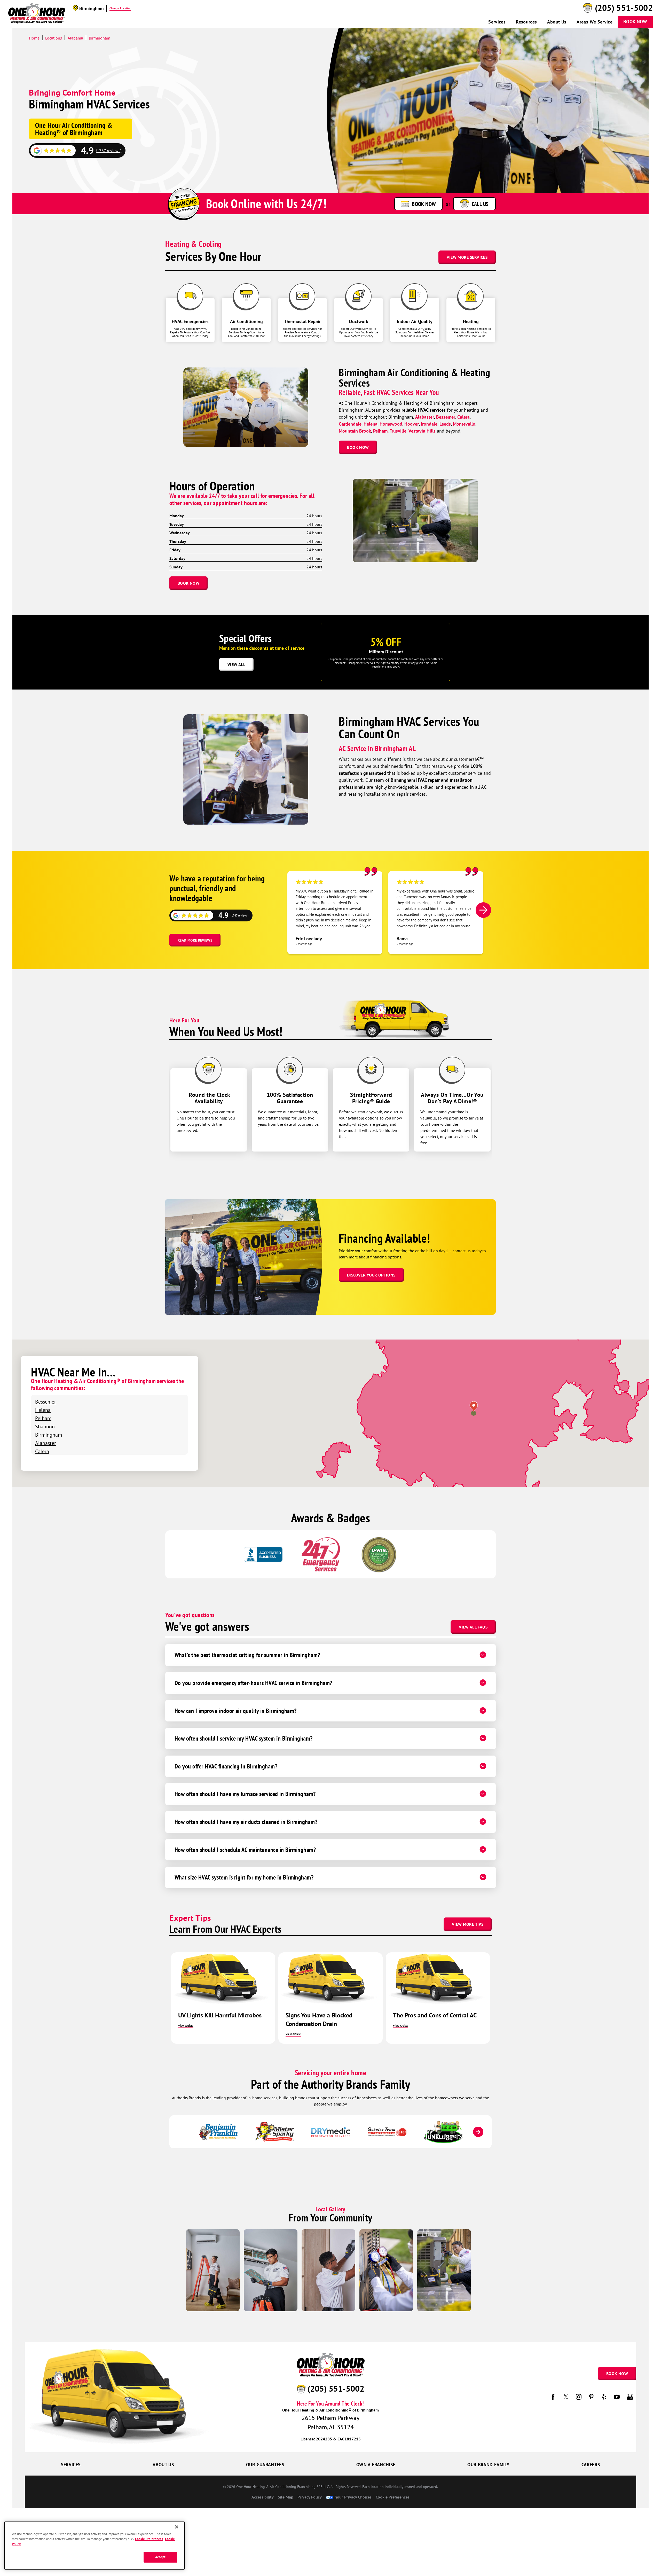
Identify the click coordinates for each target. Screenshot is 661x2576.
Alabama (75, 38)
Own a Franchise (376, 2465)
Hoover (412, 424)
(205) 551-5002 (624, 8)
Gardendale (350, 424)
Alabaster (425, 417)
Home (34, 38)
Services (497, 22)
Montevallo (464, 424)
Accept (160, 2557)
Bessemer (446, 417)
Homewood (391, 424)
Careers (591, 2465)
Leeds (445, 424)
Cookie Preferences (149, 2539)
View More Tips (468, 1924)
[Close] (177, 2527)
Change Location (120, 8)
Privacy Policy (310, 2497)
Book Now (635, 22)
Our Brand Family (488, 2465)
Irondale (429, 424)
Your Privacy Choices (353, 2497)
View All (236, 664)
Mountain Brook (355, 431)
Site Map (286, 2497)
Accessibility (263, 2497)
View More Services (467, 257)
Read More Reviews (195, 940)
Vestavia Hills (422, 431)
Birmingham (100, 38)
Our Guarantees (265, 2465)
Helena (371, 424)
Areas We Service (595, 22)
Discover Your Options (371, 1275)
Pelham (380, 431)
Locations (54, 38)
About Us (557, 22)
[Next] (483, 910)
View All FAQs (473, 1627)
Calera (463, 417)
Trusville (398, 431)
